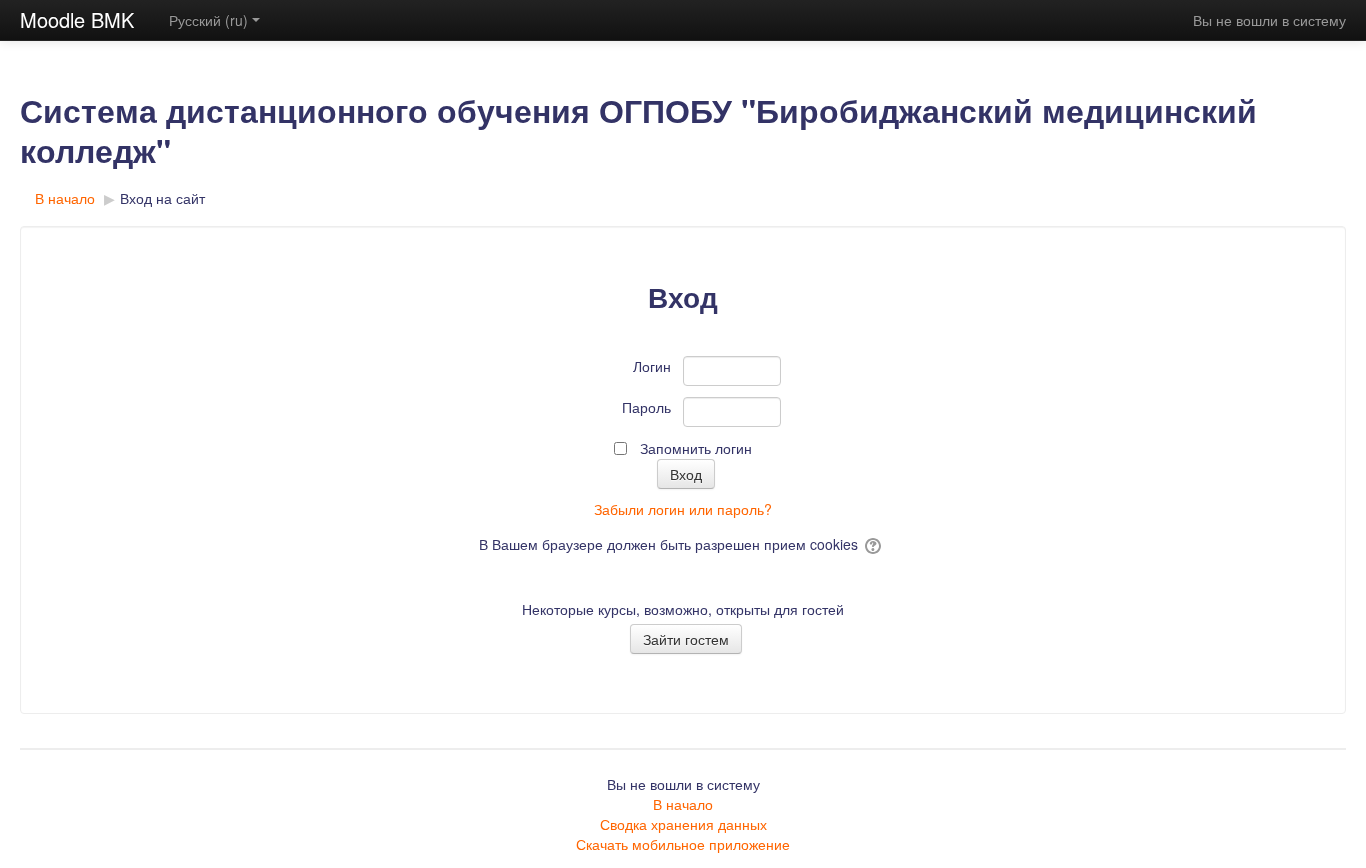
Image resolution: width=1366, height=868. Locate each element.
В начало (683, 804)
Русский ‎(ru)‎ (208, 20)
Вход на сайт (162, 198)
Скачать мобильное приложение (683, 844)
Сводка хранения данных (683, 824)
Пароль (646, 407)
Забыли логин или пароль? (683, 509)
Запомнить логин (696, 448)
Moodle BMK (77, 19)
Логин (652, 366)
